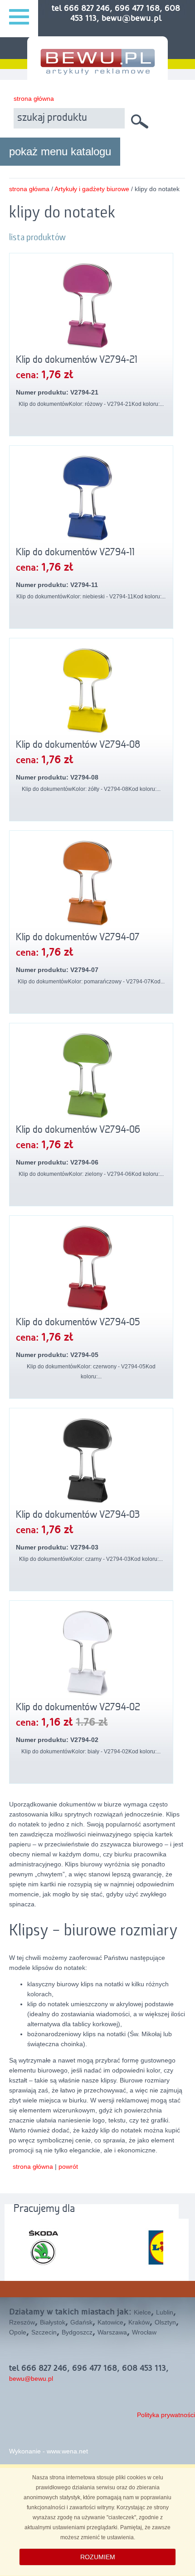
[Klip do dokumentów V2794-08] (91, 690)
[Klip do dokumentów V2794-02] (91, 1653)
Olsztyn (165, 2322)
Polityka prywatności (166, 2415)
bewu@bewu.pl (31, 2379)
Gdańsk (81, 2322)
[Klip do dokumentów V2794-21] (91, 305)
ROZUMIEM (98, 2557)
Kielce (142, 2312)
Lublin (165, 2312)
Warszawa (112, 2332)
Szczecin (44, 2332)
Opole (18, 2332)
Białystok (53, 2322)
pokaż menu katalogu (60, 151)
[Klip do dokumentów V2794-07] (91, 883)
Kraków (139, 2322)
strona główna (34, 99)
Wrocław (144, 2332)
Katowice (110, 2322)
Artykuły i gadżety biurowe (92, 189)
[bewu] (97, 71)
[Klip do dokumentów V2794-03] (91, 1460)
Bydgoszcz (77, 2332)
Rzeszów (22, 2322)
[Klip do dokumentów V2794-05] (91, 1268)
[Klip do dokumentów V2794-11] (91, 498)
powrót (68, 2166)
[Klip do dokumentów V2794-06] (91, 1075)
